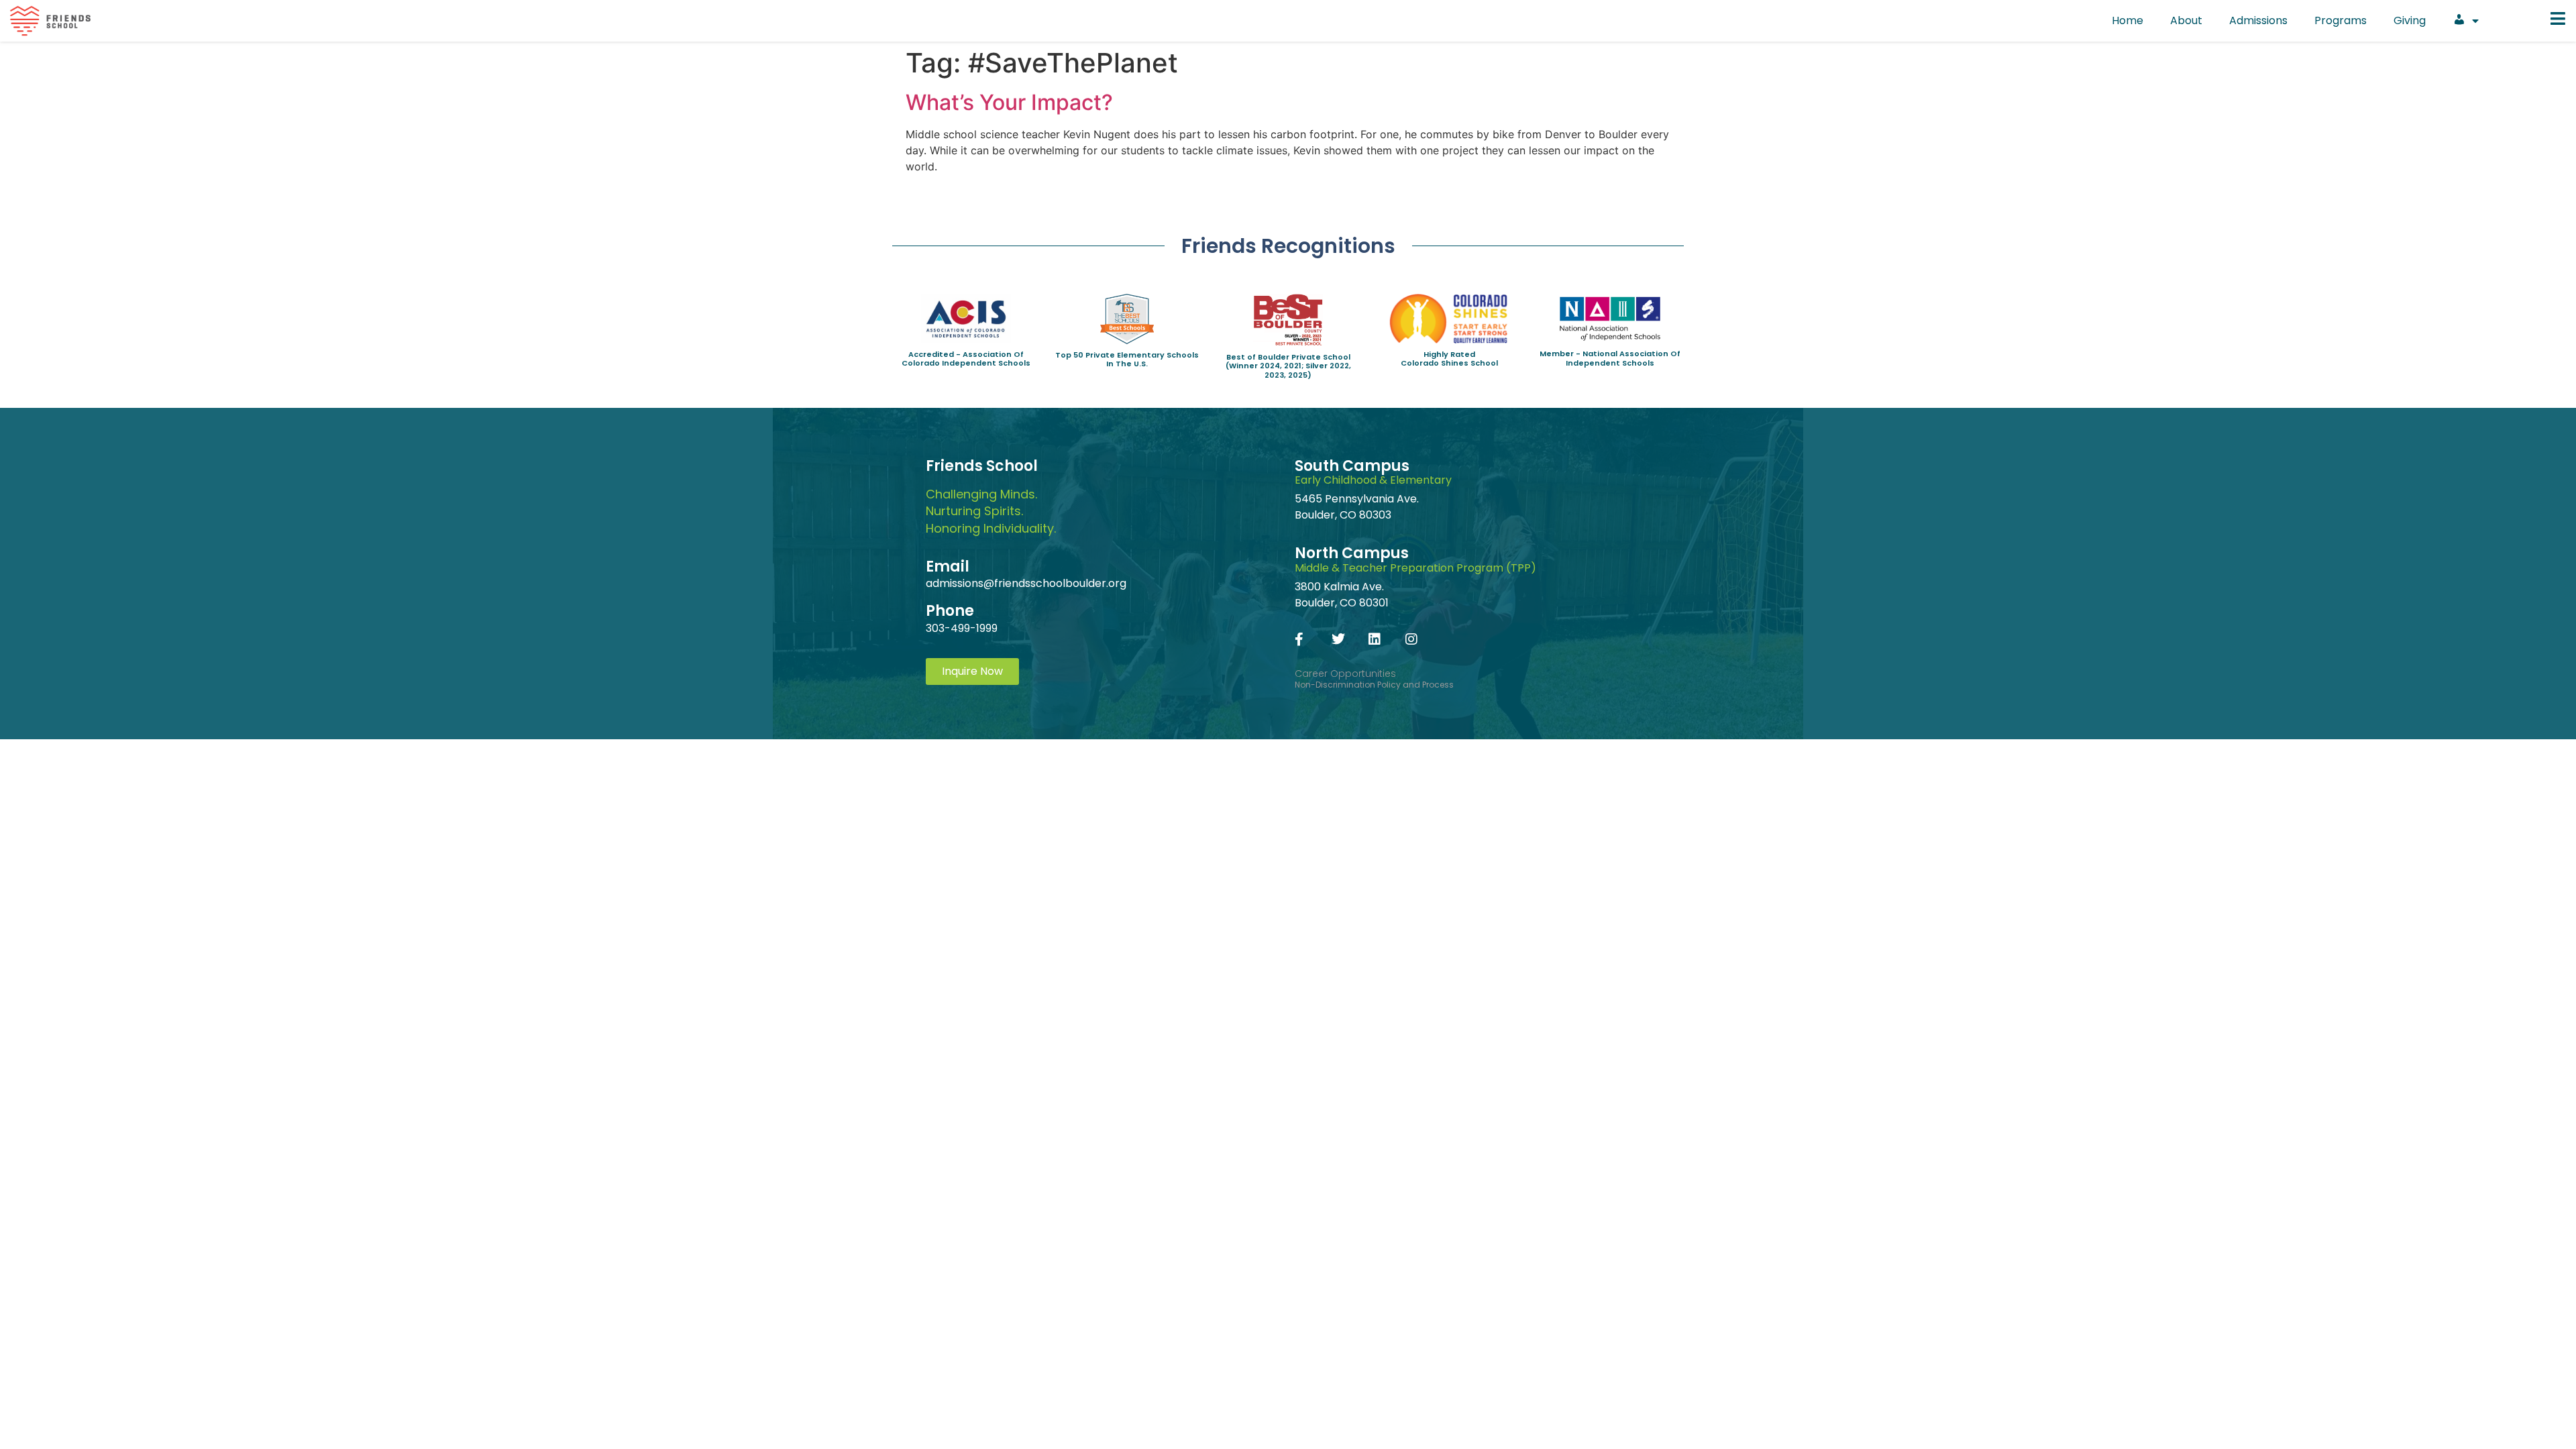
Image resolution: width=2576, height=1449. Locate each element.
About (2186, 20)
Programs (2341, 20)
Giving (2410, 20)
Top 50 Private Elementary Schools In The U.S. (1127, 359)
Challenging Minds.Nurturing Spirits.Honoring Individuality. (991, 511)
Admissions (2258, 20)
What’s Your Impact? (1009, 102)
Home (2128, 20)
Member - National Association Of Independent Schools (1610, 358)
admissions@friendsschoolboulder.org (1026, 583)
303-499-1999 (962, 628)
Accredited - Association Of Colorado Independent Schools (966, 359)
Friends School (982, 466)
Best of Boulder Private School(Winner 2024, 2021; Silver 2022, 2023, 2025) (1288, 366)
